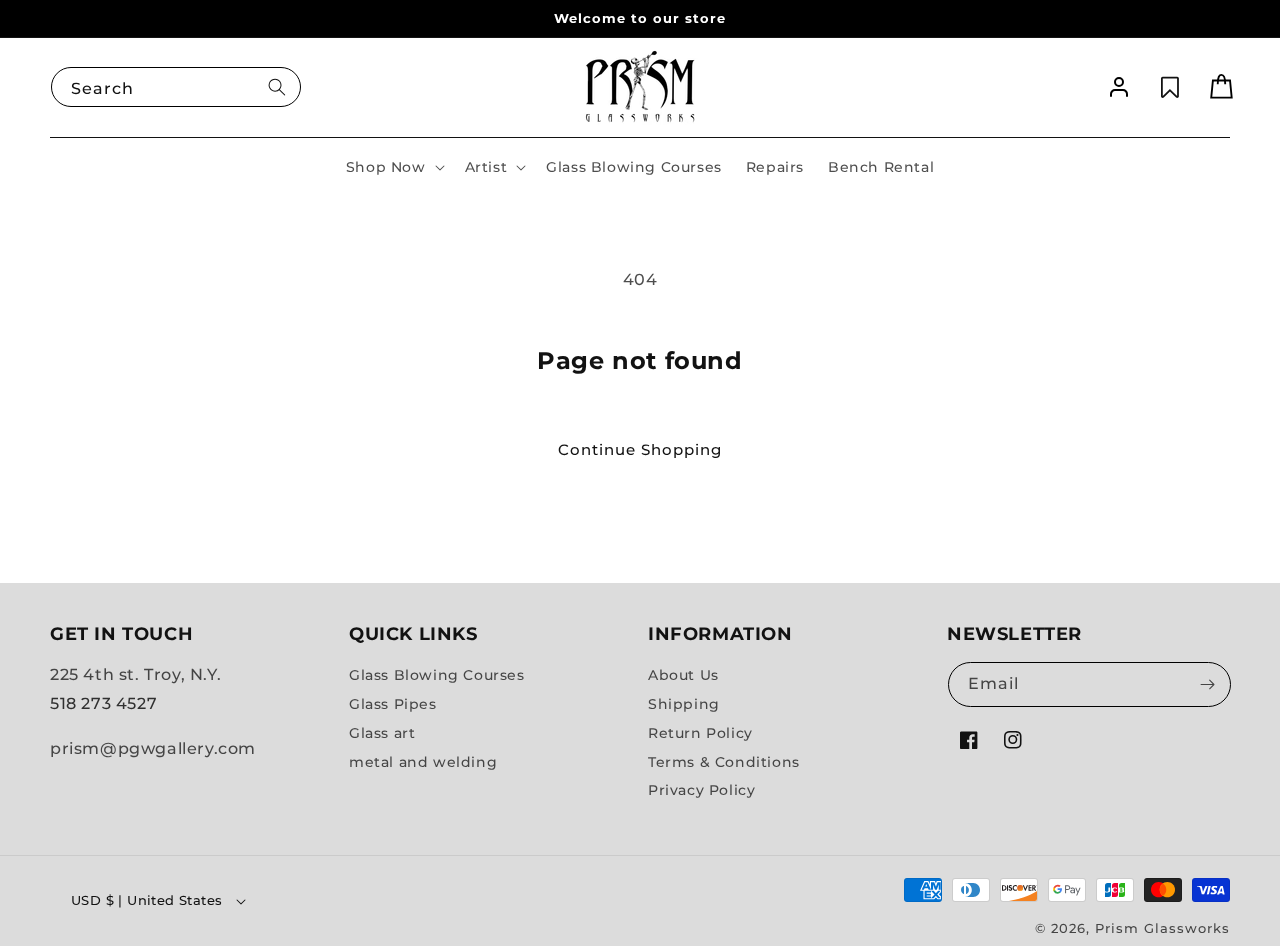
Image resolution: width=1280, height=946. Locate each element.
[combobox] (176, 87)
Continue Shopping (640, 449)
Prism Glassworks (1162, 928)
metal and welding (423, 762)
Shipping (684, 704)
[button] (393, 167)
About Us (683, 675)
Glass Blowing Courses (437, 675)
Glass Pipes (393, 704)
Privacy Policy (701, 791)
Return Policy (700, 733)
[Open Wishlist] (1170, 87)
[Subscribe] (1207, 684)
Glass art (382, 733)
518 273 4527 (103, 703)
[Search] (277, 87)
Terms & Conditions (724, 762)
